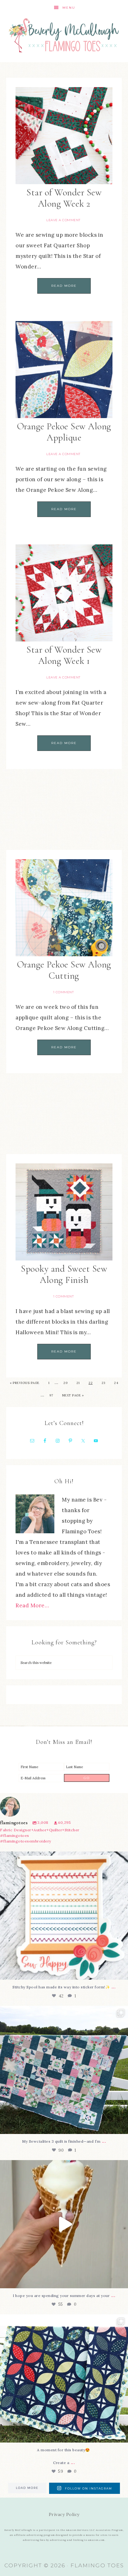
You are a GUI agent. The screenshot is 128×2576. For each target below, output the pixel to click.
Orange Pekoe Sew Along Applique (64, 432)
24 (116, 1383)
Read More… (32, 1605)
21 (78, 1383)
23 (103, 1383)
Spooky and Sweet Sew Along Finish (64, 1274)
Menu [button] (69, 8)
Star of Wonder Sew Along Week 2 (64, 198)
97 (51, 1395)
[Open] (64, 1916)
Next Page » (73, 1395)
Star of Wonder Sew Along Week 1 (64, 655)
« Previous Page (25, 1383)
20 (65, 1383)
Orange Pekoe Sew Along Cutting (64, 970)
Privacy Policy (64, 2514)
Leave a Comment (63, 220)
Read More (64, 286)
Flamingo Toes (64, 35)
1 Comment (64, 992)
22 (91, 1383)
